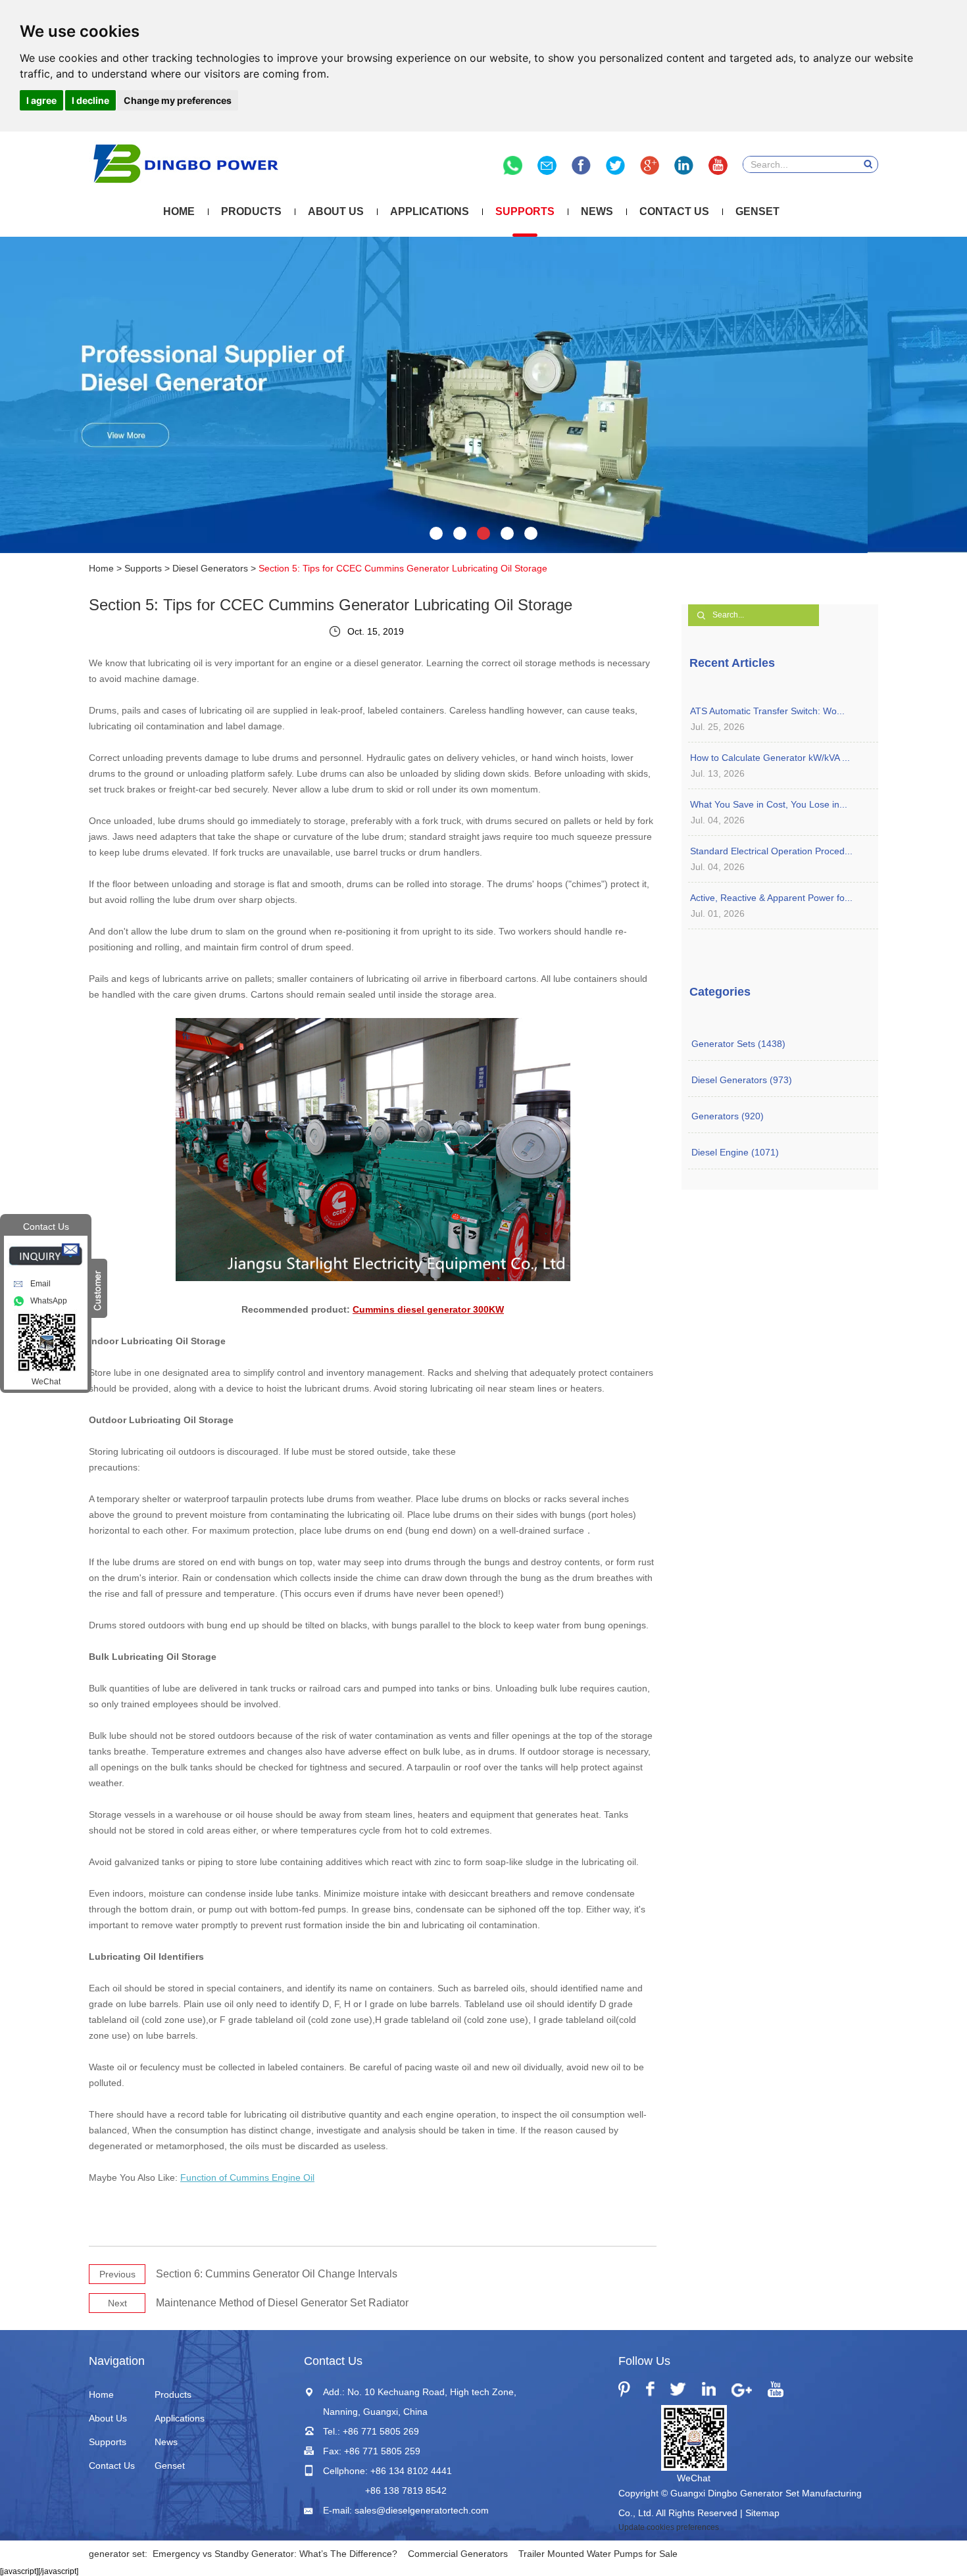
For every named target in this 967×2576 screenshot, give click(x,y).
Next (117, 2303)
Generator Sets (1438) (738, 1044)
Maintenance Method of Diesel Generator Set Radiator (282, 2303)
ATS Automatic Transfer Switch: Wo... (767, 711)
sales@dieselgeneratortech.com (422, 2510)
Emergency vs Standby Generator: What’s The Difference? (275, 2554)
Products (251, 211)
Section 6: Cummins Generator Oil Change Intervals (277, 2274)
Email (40, 1284)
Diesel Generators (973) (742, 1080)
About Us (336, 211)
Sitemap (762, 2513)
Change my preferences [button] (178, 100)
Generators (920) (728, 1116)
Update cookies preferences (669, 2527)
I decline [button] (90, 100)
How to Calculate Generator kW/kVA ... (770, 758)
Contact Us (674, 211)
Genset (757, 211)
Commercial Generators (458, 2554)
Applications (430, 211)
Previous (117, 2274)
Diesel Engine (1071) (735, 1152)
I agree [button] (41, 100)
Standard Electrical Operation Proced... (771, 851)
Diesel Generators (210, 568)
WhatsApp (49, 1301)
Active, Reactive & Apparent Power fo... (771, 898)
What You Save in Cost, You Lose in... (769, 804)
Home (179, 211)
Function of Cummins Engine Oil (247, 2177)
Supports (525, 211)
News (597, 211)
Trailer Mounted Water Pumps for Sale (598, 2554)
